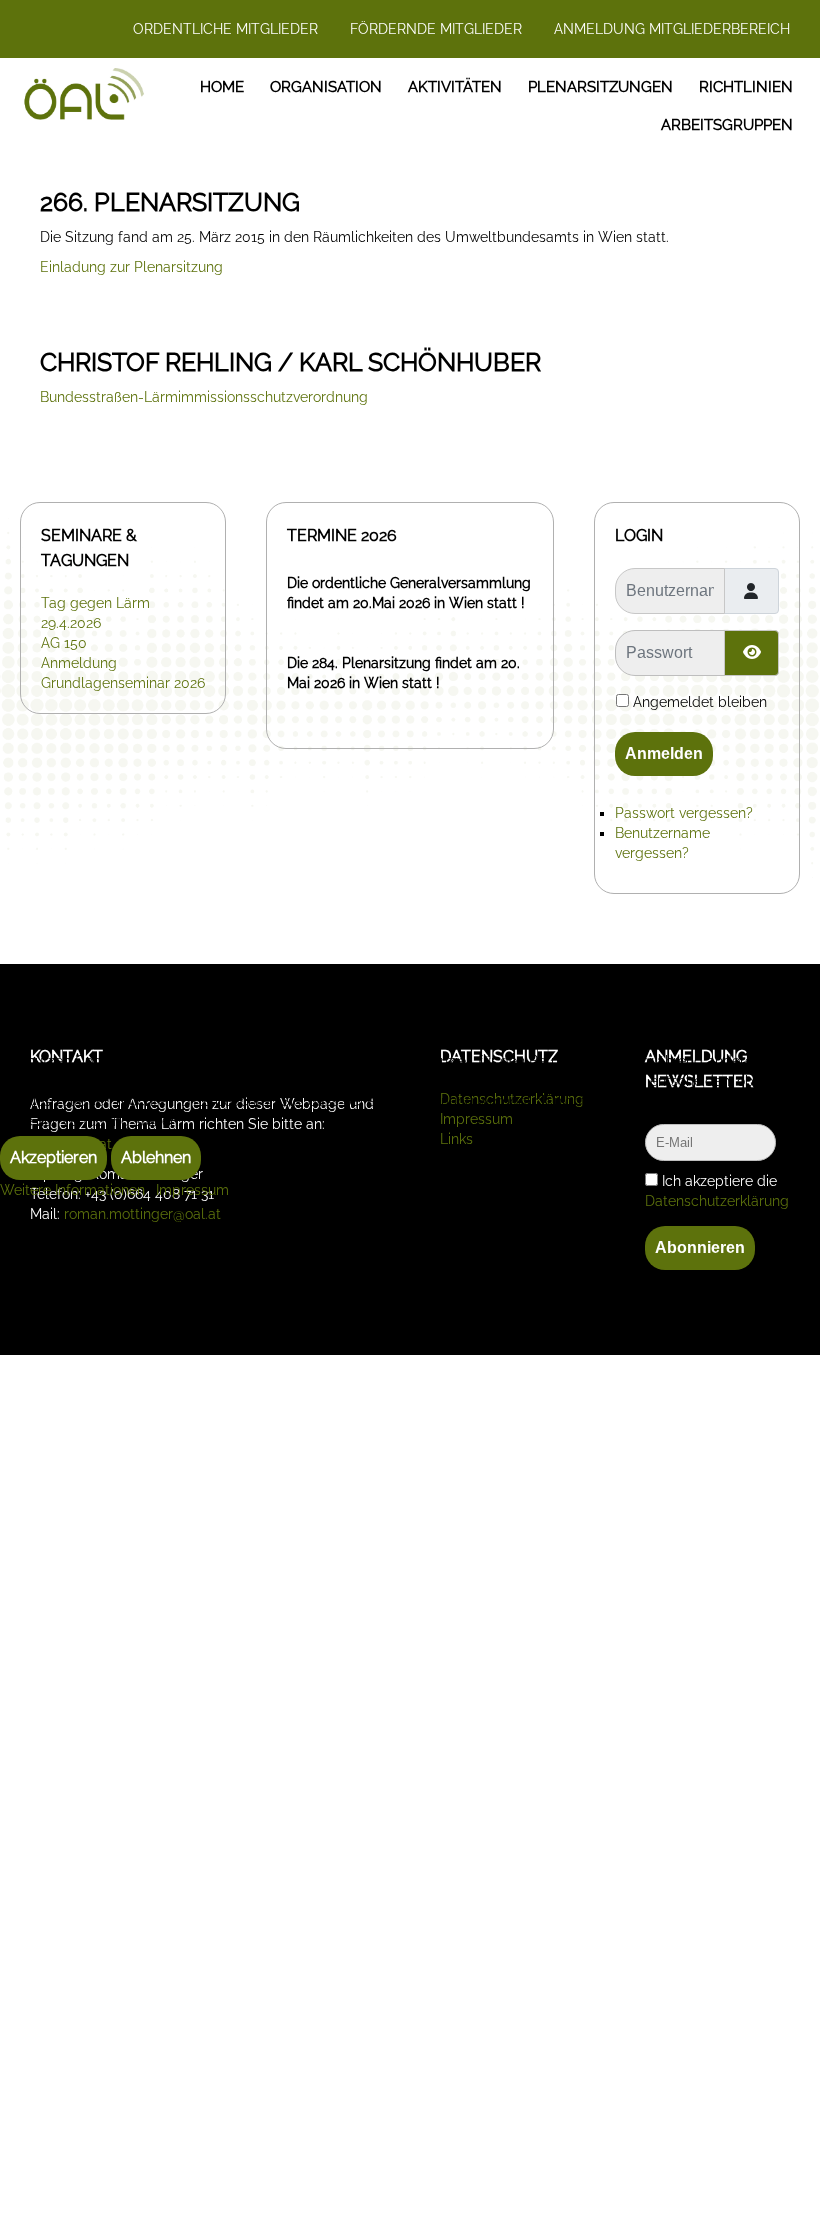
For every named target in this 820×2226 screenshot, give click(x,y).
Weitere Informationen (72, 1190)
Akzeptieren (53, 1157)
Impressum (192, 1190)
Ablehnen (156, 1157)
